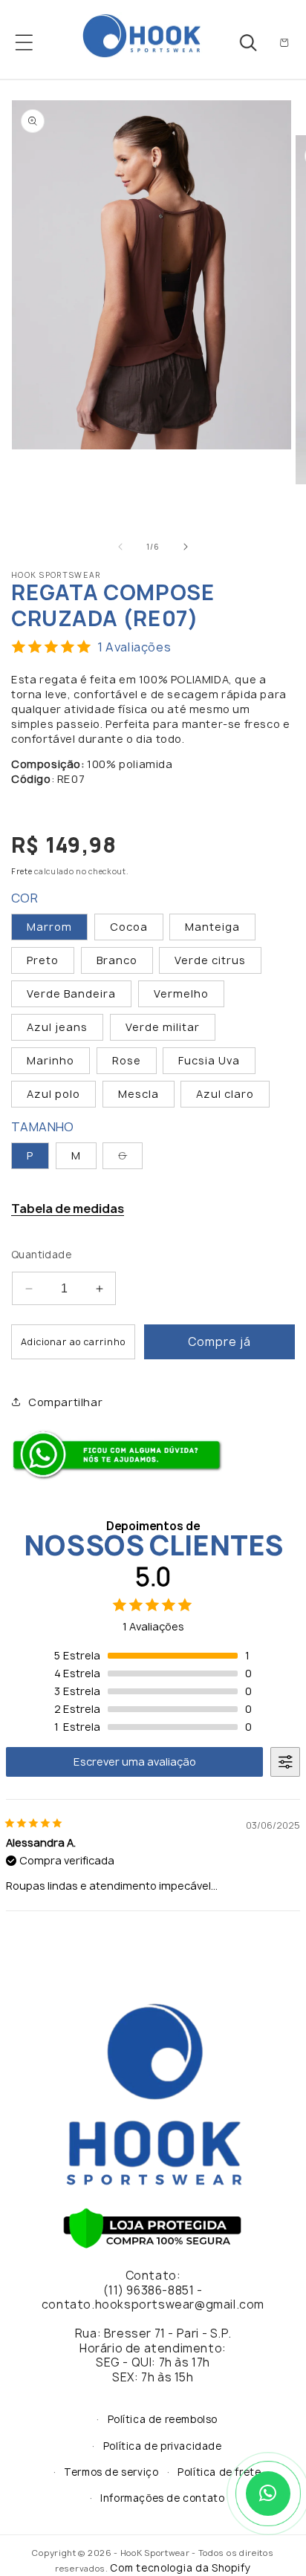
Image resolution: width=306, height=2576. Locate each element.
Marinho (51, 1060)
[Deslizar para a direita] (186, 547)
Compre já (219, 1342)
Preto (43, 960)
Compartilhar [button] (65, 1402)
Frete (22, 871)
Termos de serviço (111, 2472)
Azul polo (53, 1094)
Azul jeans (57, 1027)
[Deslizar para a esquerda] (120, 547)
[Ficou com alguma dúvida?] (120, 1477)
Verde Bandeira (71, 993)
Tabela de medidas (68, 1209)
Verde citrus (210, 960)
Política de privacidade (163, 2446)
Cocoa (129, 927)
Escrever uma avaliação (135, 1762)
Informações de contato (162, 2498)
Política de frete (219, 2472)
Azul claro (225, 1094)
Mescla (139, 1094)
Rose (127, 1060)
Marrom (49, 927)
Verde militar (163, 1027)
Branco (117, 960)
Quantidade (41, 1255)
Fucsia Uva (209, 1060)
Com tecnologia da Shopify (180, 2568)
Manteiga (212, 927)
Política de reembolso (163, 2419)
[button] (24, 42)
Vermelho (181, 993)
